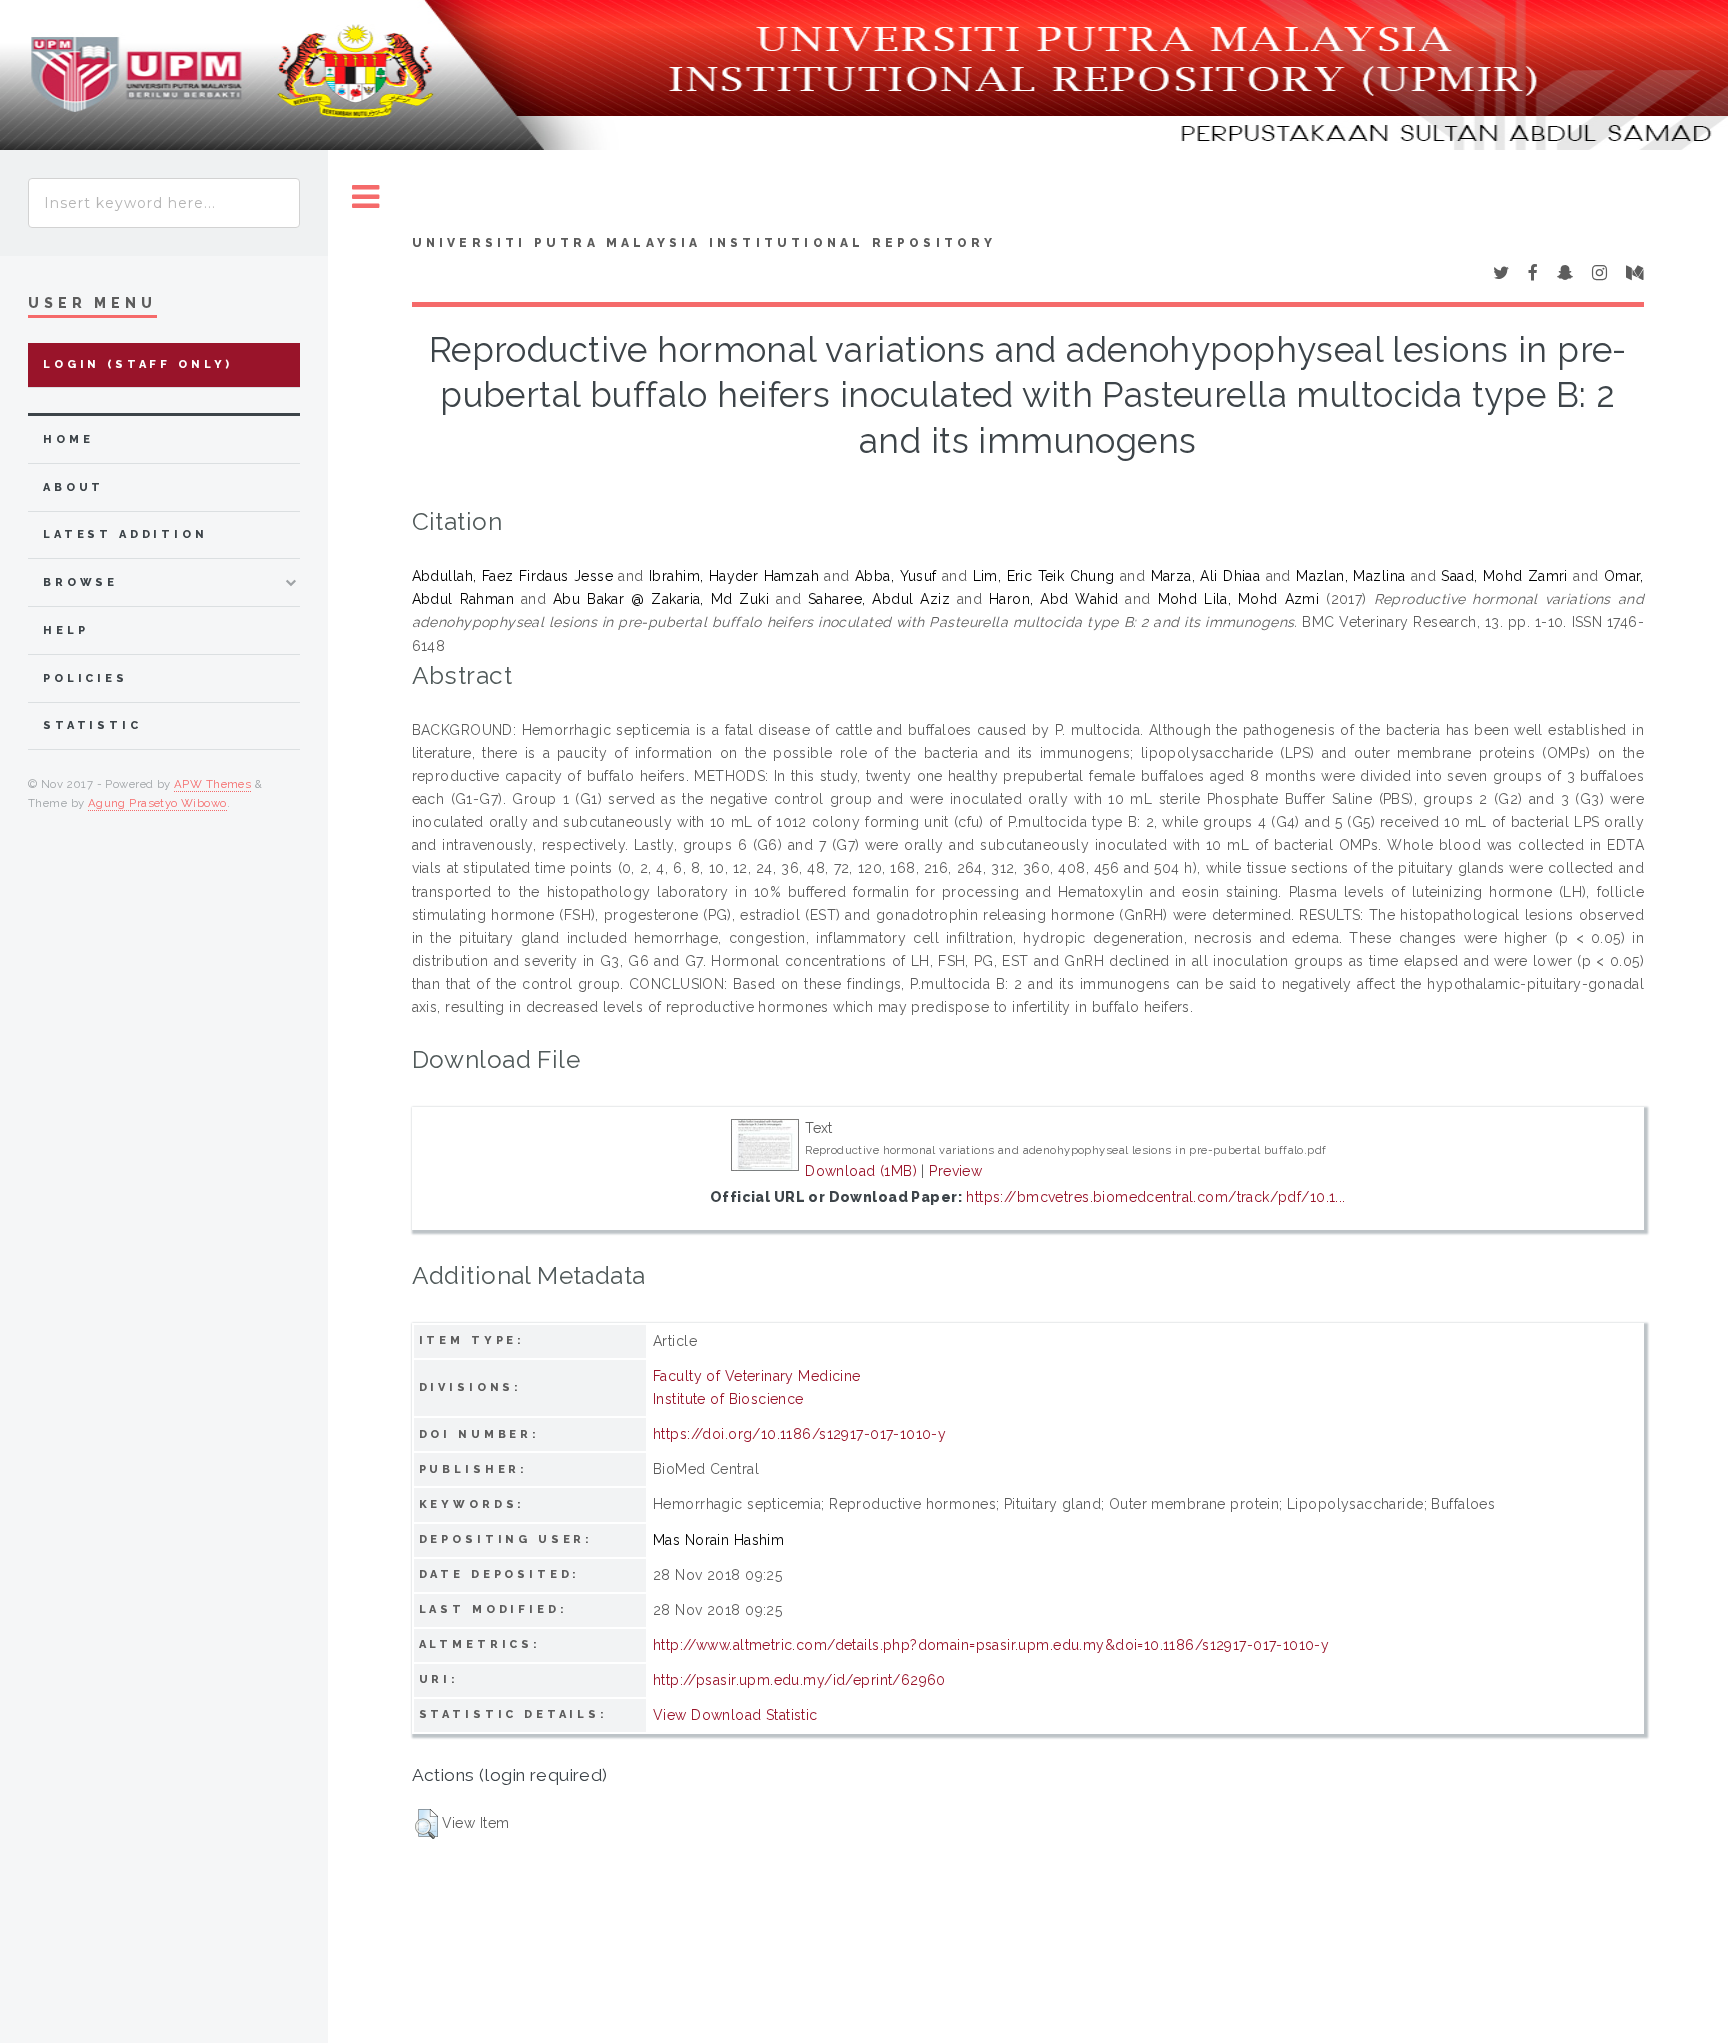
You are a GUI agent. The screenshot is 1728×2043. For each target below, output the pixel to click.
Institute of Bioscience (728, 1399)
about (73, 487)
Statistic (92, 725)
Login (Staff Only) (138, 364)
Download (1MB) (861, 1171)
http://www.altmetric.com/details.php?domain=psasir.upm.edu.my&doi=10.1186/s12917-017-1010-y (991, 1645)
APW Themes (212, 784)
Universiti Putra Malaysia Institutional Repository (704, 243)
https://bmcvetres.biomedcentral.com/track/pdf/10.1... (1155, 1197)
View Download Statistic (735, 1715)
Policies (85, 678)
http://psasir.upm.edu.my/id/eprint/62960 (799, 1680)
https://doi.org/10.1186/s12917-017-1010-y (799, 1434)
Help (65, 630)
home (68, 439)
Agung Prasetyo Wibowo (157, 803)
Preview (955, 1171)
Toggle (366, 197)
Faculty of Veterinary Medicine (757, 1376)
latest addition (125, 534)
